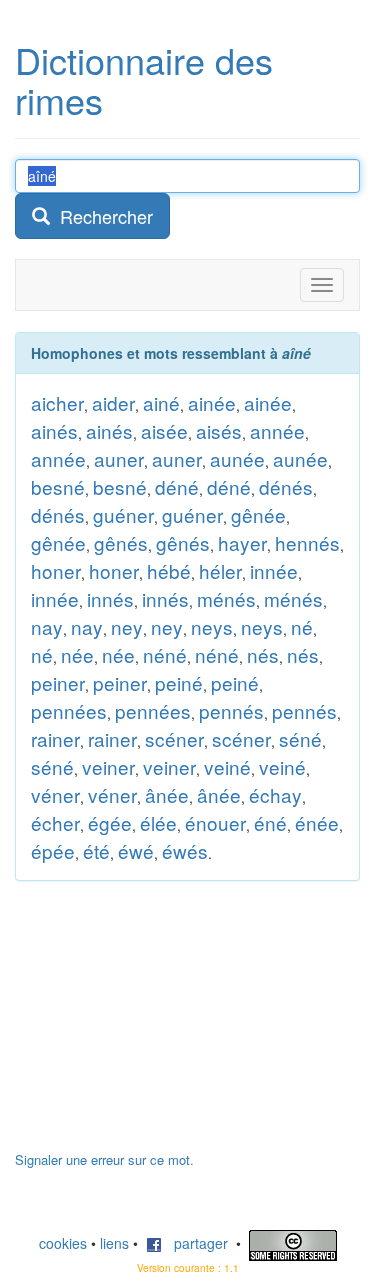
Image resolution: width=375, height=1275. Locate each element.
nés (263, 654)
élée (158, 822)
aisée (164, 430)
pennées (69, 710)
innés (110, 598)
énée (317, 822)
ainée (212, 402)
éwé (136, 850)
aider (113, 402)
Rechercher (101, 216)
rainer (55, 738)
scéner (174, 738)
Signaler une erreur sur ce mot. (104, 1159)
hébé (169, 570)
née (77, 654)
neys (212, 626)
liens (114, 1243)
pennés (231, 710)
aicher (57, 402)
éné (270, 822)
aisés (219, 430)
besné (58, 486)
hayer (242, 542)
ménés (226, 598)
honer (56, 570)
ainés (54, 430)
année (277, 430)
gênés (121, 542)
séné (300, 738)
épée (53, 850)
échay (275, 794)
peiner (58, 682)
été (96, 850)
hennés (307, 542)
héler (220, 570)
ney (127, 626)
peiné (179, 682)
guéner (123, 514)
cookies (63, 1243)
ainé (161, 402)
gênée (258, 514)
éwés (185, 850)
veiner (108, 766)
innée (274, 570)
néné (165, 654)
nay (47, 626)
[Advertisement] (165, 1026)
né (302, 626)
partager (195, 1243)
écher (55, 822)
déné (177, 486)
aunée (237, 458)
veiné (227, 766)
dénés (286, 486)
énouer (215, 822)
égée (110, 822)
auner (119, 458)
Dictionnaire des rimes (144, 79)
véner (55, 794)
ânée (167, 794)
